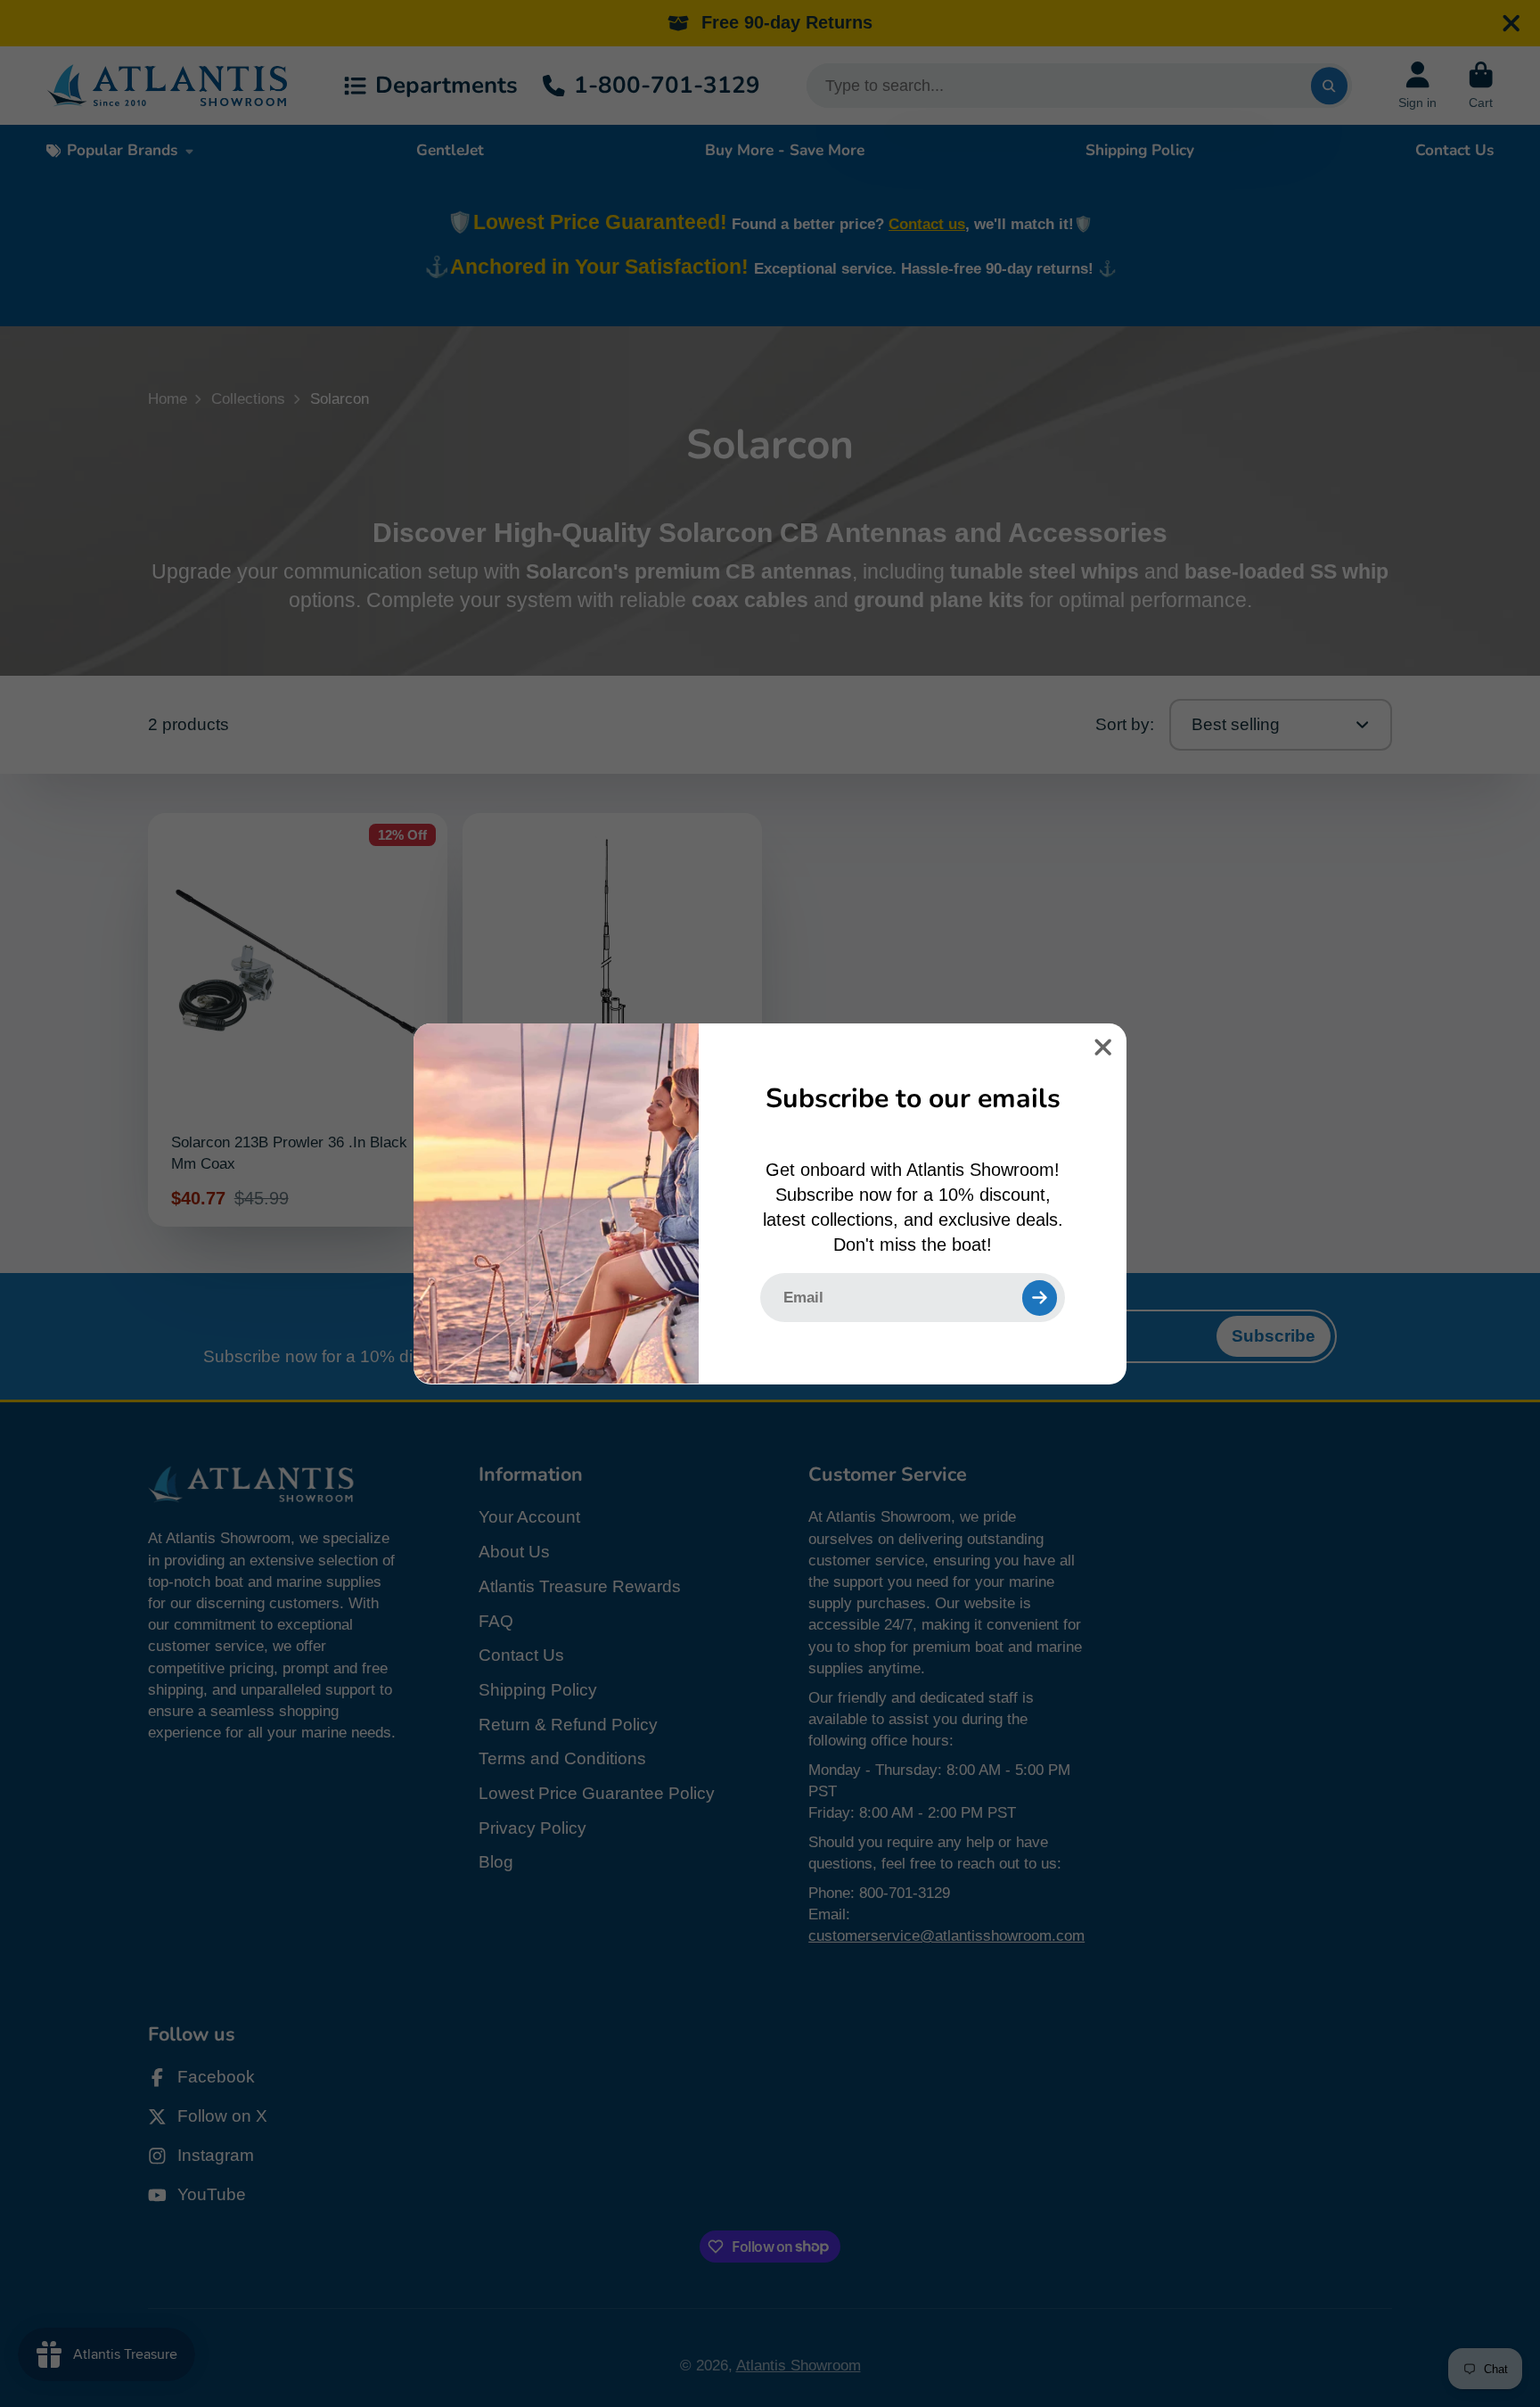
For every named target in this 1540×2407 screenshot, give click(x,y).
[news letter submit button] (1040, 1297)
